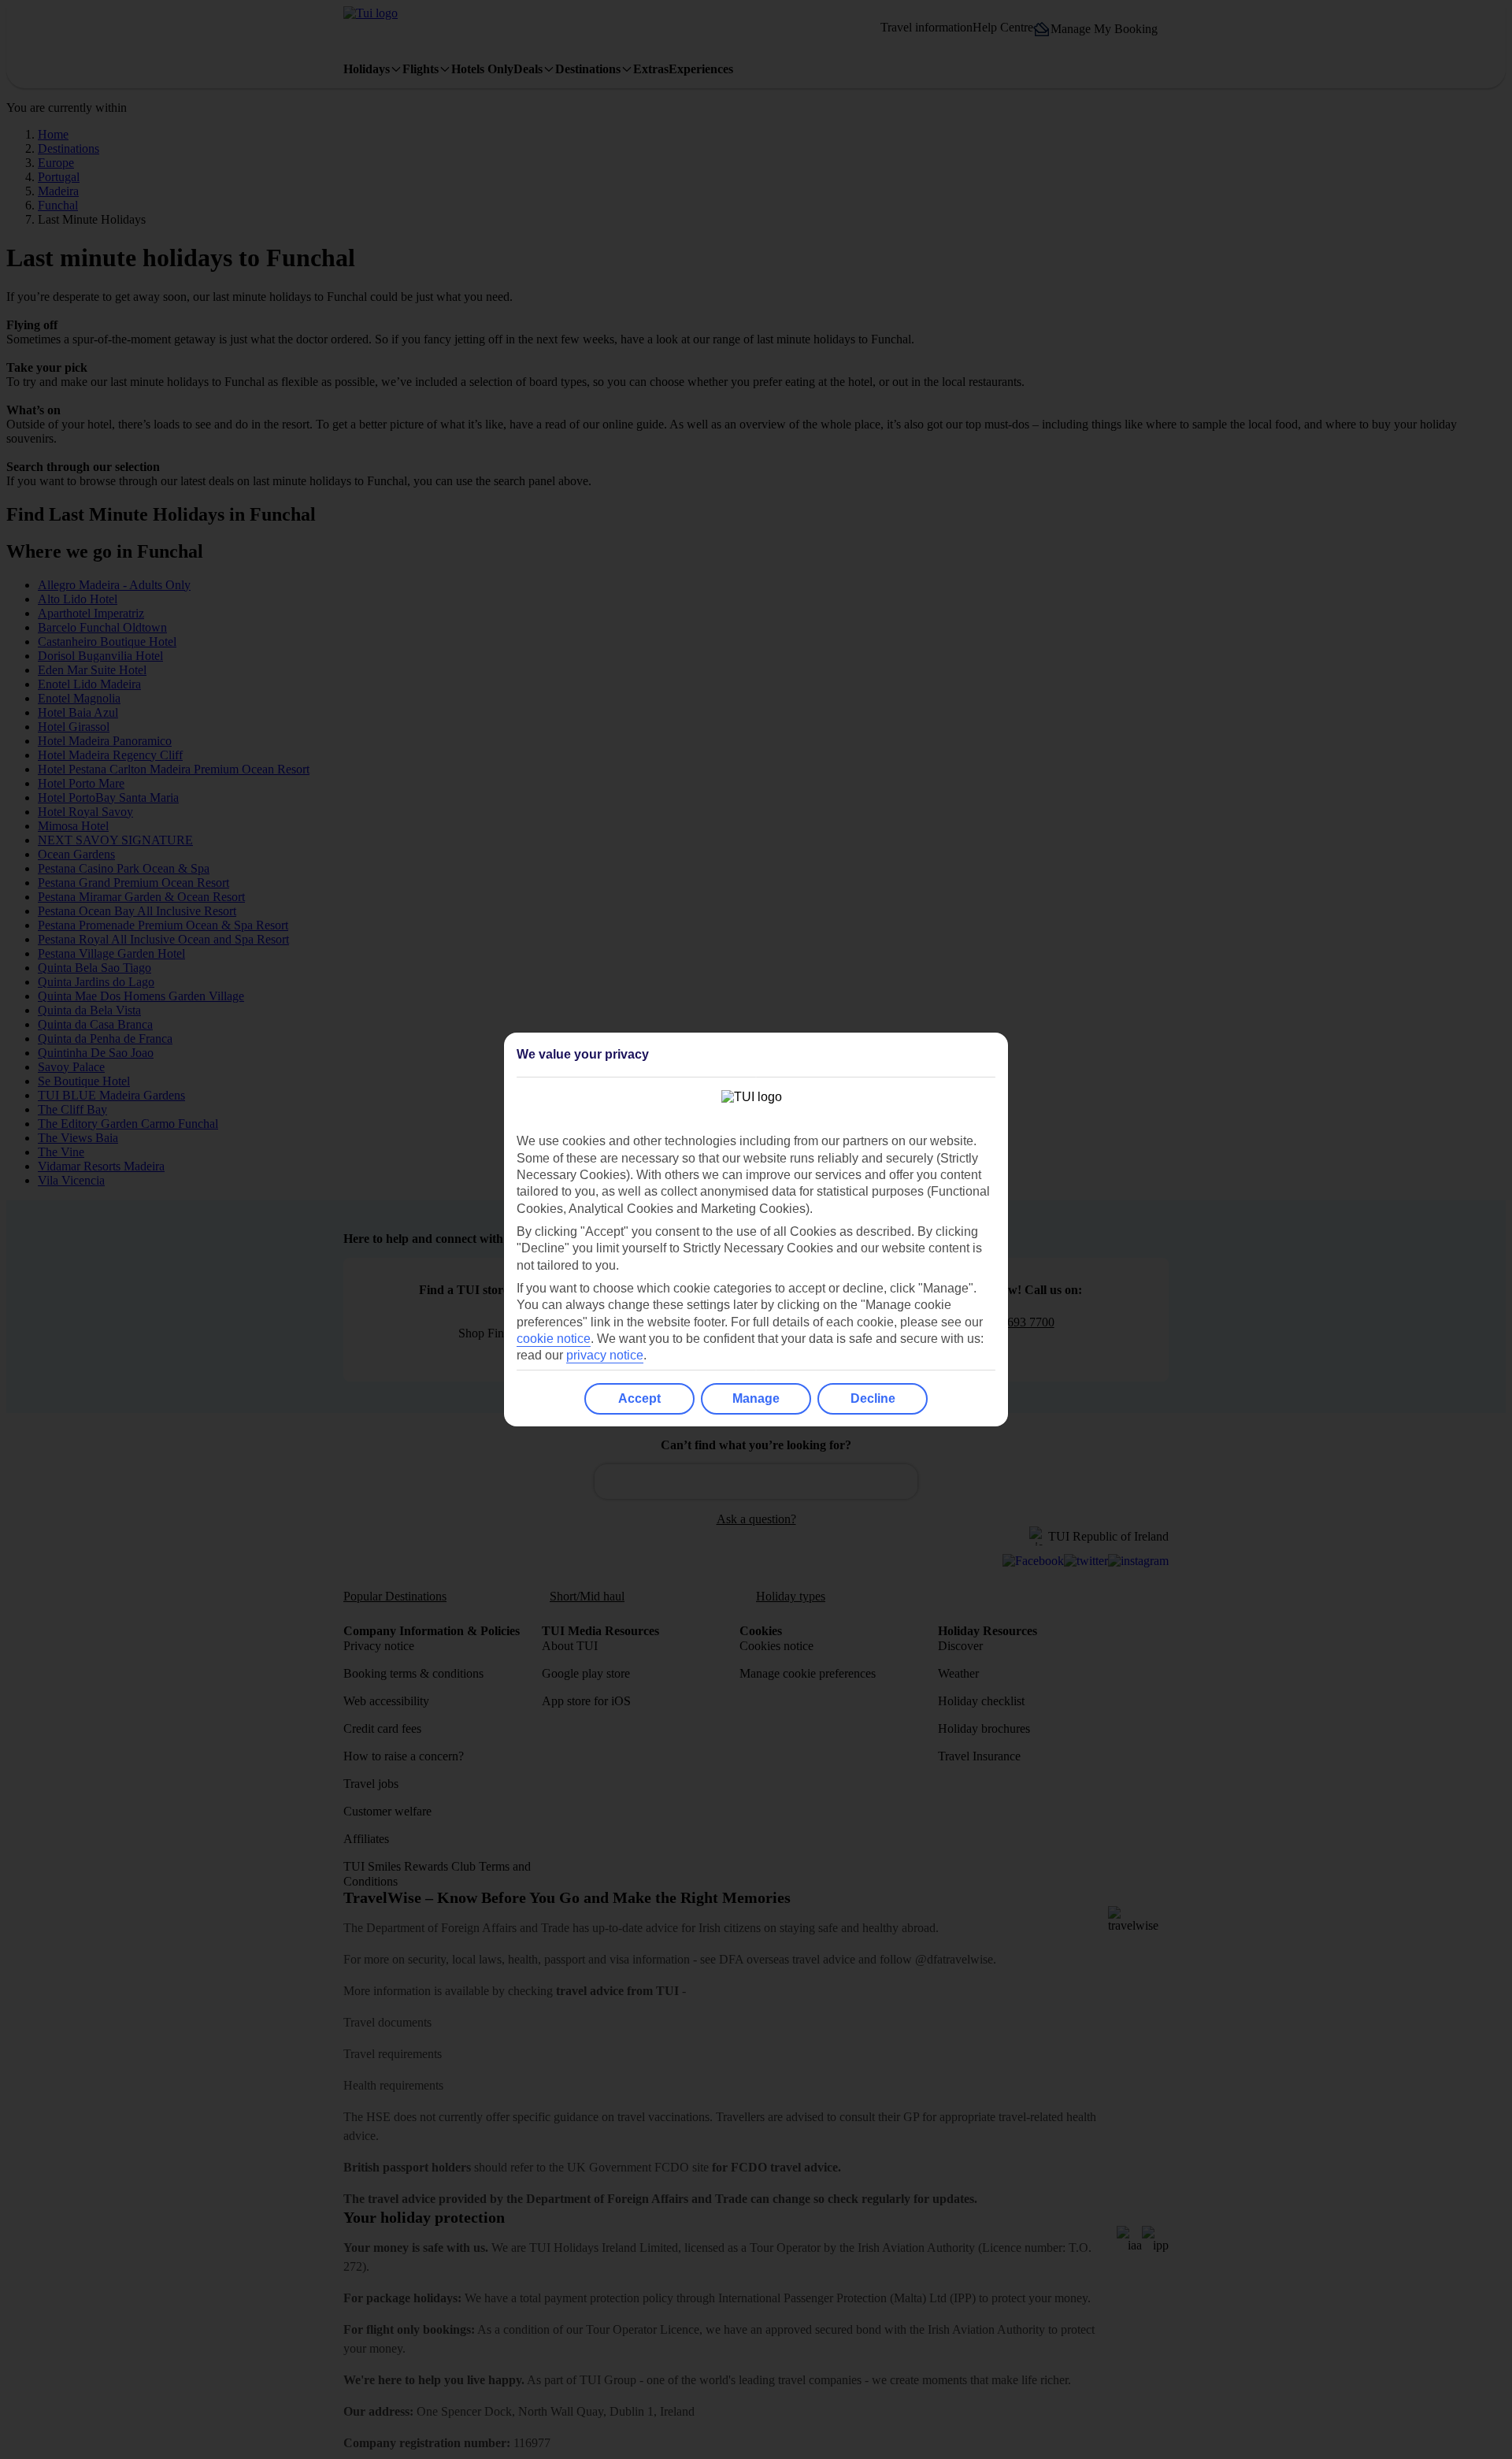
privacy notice (605, 1355)
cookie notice (554, 1339)
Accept (639, 1398)
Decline (873, 1398)
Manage (756, 1398)
